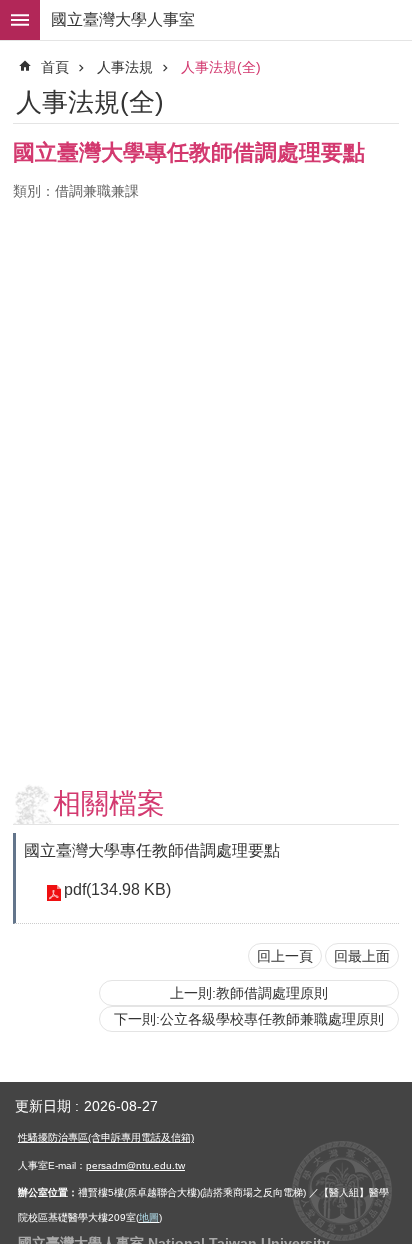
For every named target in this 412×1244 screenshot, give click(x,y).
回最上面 (362, 956)
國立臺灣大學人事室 (123, 19)
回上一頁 (285, 956)
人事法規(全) (221, 67)
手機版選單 (20, 20)
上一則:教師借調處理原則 (249, 993)
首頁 (55, 67)
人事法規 (125, 67)
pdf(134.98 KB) (117, 889)
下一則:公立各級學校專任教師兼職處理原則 (249, 1019)
